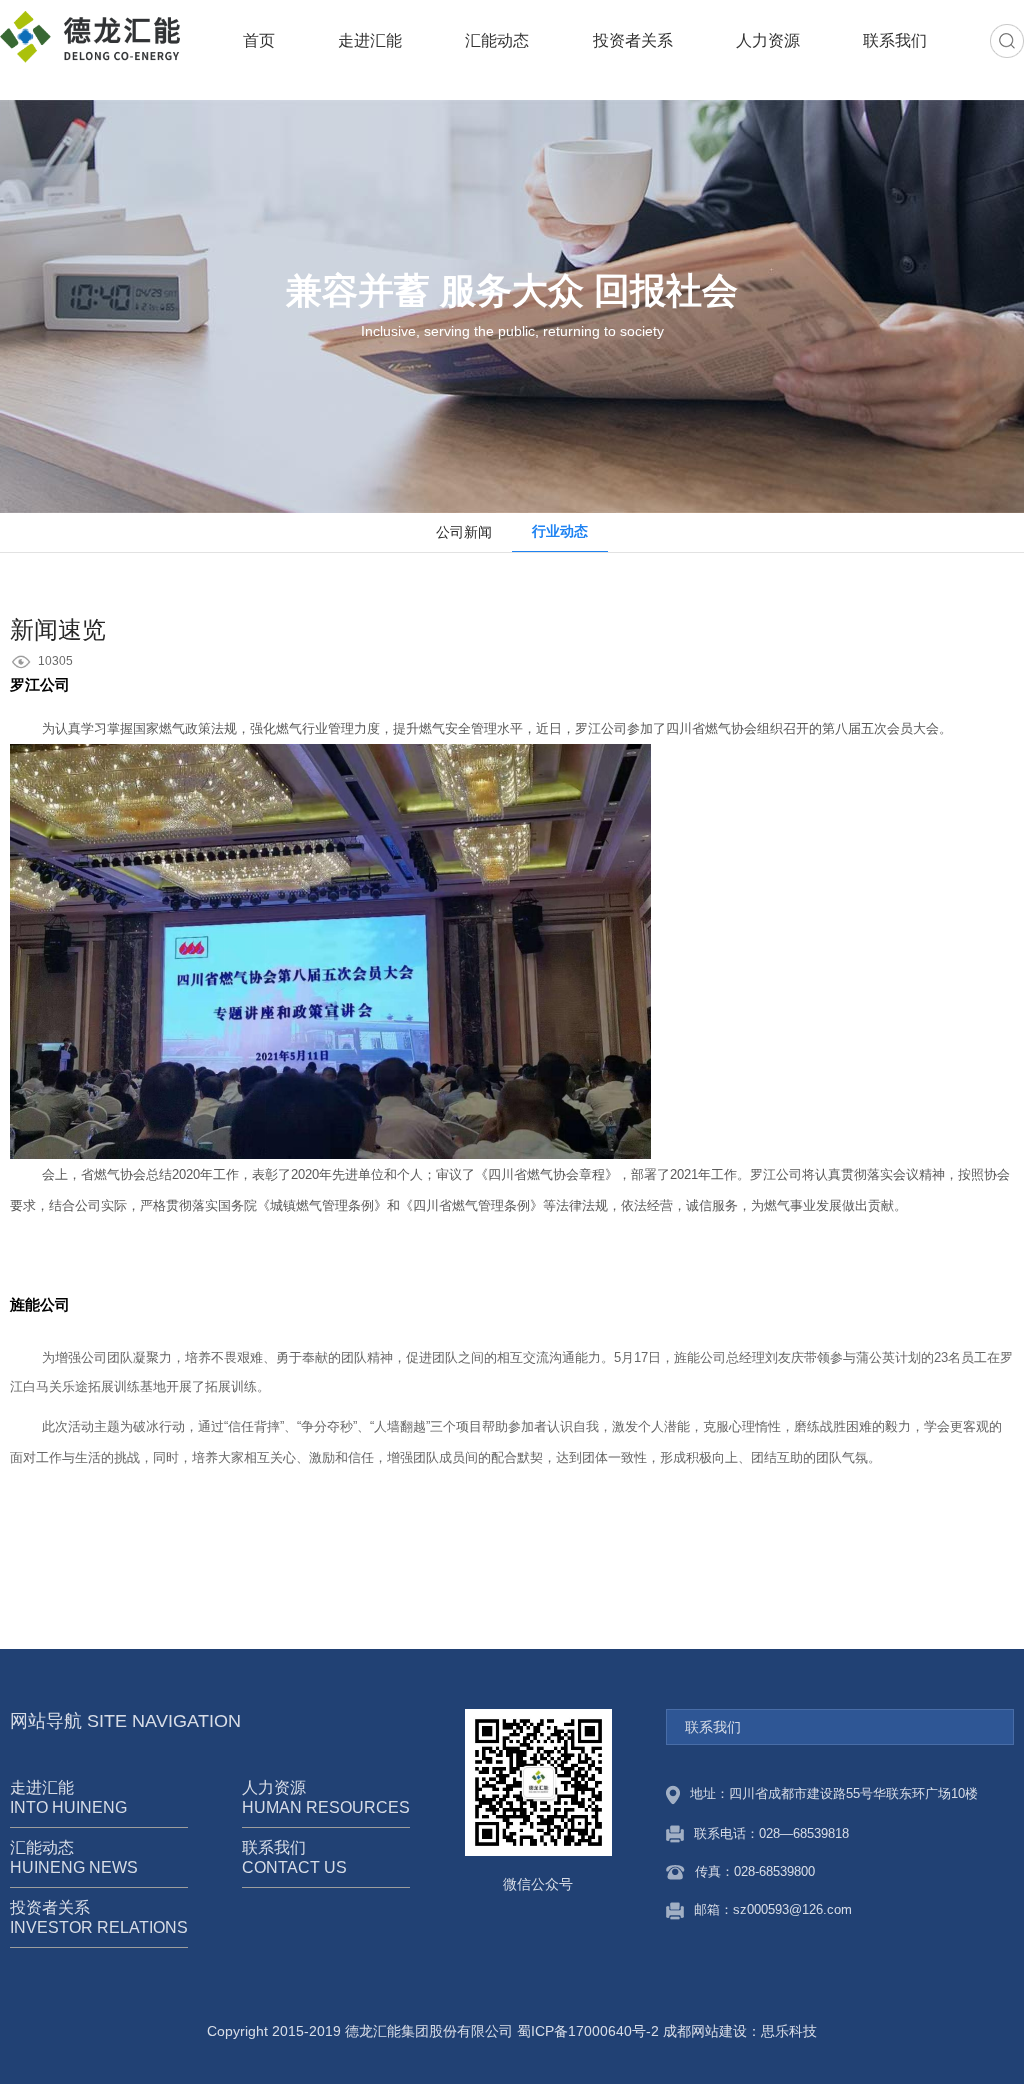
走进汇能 (370, 40)
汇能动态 (497, 40)
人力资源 (768, 40)
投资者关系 (633, 40)
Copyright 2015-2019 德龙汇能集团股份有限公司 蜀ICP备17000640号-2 (433, 2031)
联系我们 (895, 40)
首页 (259, 40)
